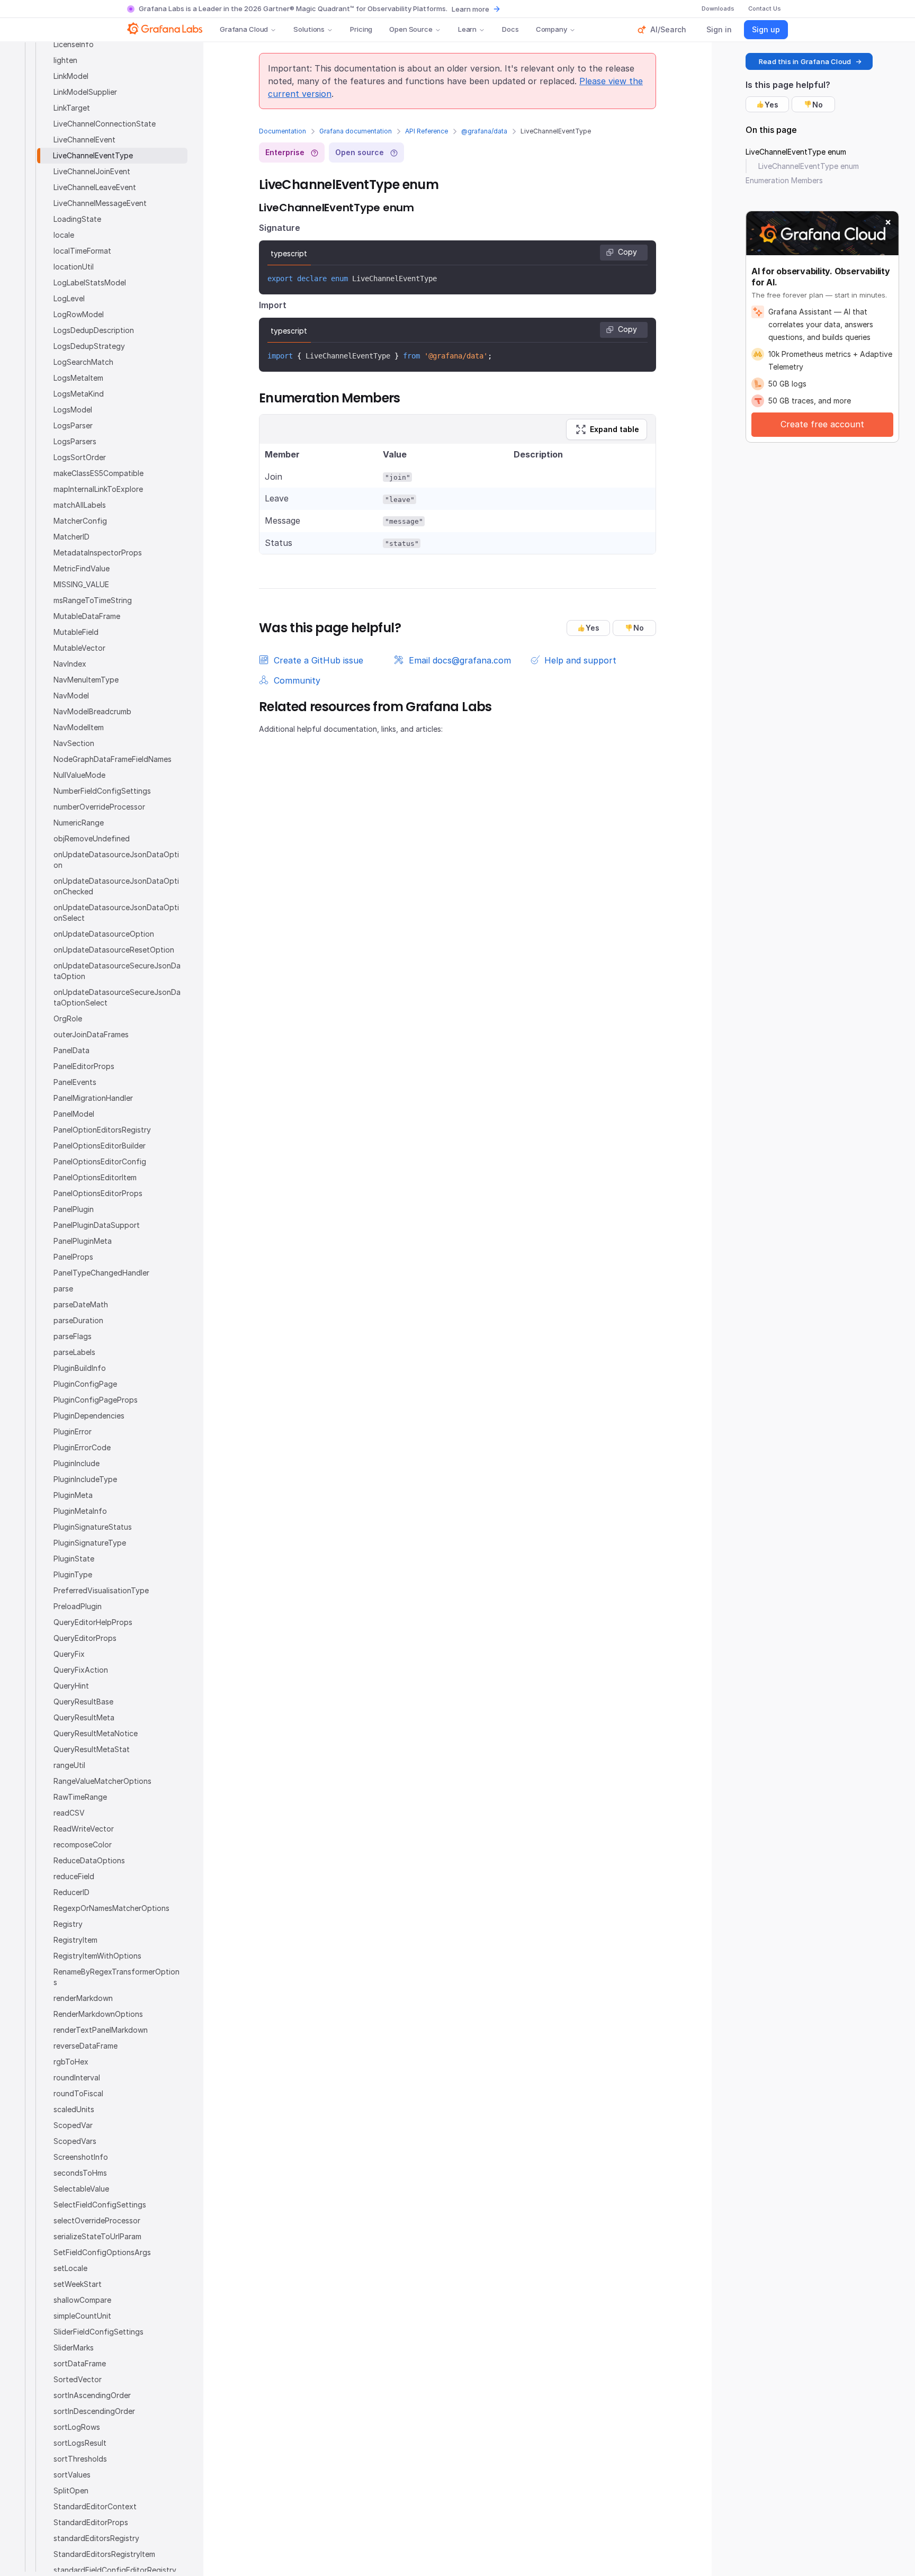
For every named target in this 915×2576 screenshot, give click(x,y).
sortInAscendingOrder (92, 2395)
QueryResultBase (83, 1702)
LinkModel (71, 76)
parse (63, 1289)
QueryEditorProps (85, 1638)
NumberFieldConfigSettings (102, 791)
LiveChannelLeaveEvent (95, 187)
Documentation (282, 131)
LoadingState (77, 219)
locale (64, 235)
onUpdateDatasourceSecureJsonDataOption (117, 971)
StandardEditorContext (95, 2506)
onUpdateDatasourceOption (104, 934)
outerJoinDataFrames (91, 1034)
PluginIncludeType (85, 1479)
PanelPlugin (74, 1209)
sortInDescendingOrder (94, 2411)
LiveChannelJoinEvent (92, 171)
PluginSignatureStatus (93, 1527)
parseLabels (74, 1352)
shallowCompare (82, 2300)
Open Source (411, 29)
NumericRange (79, 823)
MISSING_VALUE (81, 584)
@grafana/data (484, 131)
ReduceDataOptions (89, 1860)
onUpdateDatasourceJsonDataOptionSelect (116, 913)
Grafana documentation (356, 131)
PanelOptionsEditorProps (98, 1193)
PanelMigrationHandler (93, 1098)
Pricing (361, 29)
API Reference (427, 131)
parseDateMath (81, 1304)
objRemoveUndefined (92, 838)
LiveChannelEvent (84, 140)
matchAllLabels (80, 505)
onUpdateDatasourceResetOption (114, 950)
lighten (65, 60)
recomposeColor (83, 1845)
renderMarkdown (83, 1998)
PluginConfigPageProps (96, 1400)
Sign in (719, 29)
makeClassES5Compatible (98, 473)
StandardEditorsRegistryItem (104, 2554)
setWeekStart (78, 2284)
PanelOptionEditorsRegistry (102, 1130)
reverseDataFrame (86, 2046)
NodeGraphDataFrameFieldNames (113, 759)
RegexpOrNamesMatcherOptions (111, 1908)
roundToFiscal (78, 2093)
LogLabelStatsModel (90, 282)
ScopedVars (75, 2141)
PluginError (73, 1431)
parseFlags (73, 1336)
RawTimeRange (80, 1797)
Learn (467, 29)
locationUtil (74, 267)
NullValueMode (79, 775)
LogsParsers (75, 441)
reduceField (74, 1876)
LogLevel (69, 298)
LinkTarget (72, 108)
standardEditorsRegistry (96, 2538)
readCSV (69, 1813)
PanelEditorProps (84, 1066)
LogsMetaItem (78, 378)
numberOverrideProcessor (99, 807)
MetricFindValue (82, 568)
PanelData (71, 1050)
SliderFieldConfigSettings (98, 2332)
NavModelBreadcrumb (92, 711)
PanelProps (73, 1257)
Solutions (309, 29)
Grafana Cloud (244, 29)
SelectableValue (81, 2189)
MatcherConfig (80, 521)
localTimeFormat (82, 251)
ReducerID (71, 1892)
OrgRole (68, 1018)
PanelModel (74, 1114)
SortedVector (78, 2379)
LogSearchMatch (83, 362)
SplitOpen (71, 2490)
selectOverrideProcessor (97, 2220)
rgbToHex (71, 2062)
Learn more (470, 9)
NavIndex (70, 664)
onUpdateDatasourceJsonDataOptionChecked (116, 886)
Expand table (615, 429)
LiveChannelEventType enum (796, 152)
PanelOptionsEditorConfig (100, 1161)
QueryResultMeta (84, 1717)
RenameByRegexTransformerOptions (116, 1977)
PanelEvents (75, 1082)
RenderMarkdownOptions (98, 2014)
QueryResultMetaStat (92, 1749)
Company (551, 29)
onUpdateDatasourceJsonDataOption (116, 860)
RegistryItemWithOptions (97, 1956)
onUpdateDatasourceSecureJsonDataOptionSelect (117, 997)
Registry (68, 1924)
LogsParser (73, 425)
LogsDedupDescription (94, 330)
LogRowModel (79, 314)
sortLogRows (77, 2427)
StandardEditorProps (91, 2522)
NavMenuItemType (86, 680)
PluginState (74, 1559)
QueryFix (69, 1654)
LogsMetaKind (79, 394)
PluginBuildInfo (80, 1368)
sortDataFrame (80, 2363)
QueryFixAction (81, 1670)
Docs (510, 29)
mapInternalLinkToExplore (98, 489)
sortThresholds (80, 2459)
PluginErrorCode (82, 1447)
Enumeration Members (784, 180)
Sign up (766, 29)
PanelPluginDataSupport (97, 1225)
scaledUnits (74, 2109)
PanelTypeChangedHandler (101, 1273)
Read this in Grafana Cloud (805, 61)
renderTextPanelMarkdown (101, 2030)
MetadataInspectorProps (98, 553)
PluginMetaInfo (80, 1511)
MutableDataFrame (87, 616)
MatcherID (71, 537)
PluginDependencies (89, 1416)
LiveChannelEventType (93, 155)
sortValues (72, 2475)
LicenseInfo (74, 44)
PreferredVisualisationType (101, 1590)
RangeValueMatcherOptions (102, 1781)
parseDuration (78, 1320)
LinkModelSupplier (85, 92)
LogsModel (73, 410)
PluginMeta (73, 1495)
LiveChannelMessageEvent (100, 203)
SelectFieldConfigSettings (100, 2205)
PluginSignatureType (90, 1543)
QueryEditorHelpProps (93, 1622)
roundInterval (77, 2077)
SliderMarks (74, 2348)
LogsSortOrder (80, 457)
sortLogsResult (80, 2443)
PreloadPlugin (78, 1606)
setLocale (70, 2268)
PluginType (73, 1574)
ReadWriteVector (84, 1829)
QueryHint (71, 1686)
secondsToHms (80, 2173)
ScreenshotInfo (81, 2157)
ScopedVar (73, 2125)
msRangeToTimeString (93, 600)
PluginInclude (77, 1463)
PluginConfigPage (85, 1384)
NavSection (74, 743)
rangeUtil (69, 1765)
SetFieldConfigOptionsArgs (102, 2252)
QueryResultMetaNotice (96, 1733)
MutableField (76, 632)
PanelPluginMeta (83, 1241)
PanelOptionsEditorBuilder (100, 1146)
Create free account (822, 424)
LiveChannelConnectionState (105, 124)
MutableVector (79, 648)
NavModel (71, 695)
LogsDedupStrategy (89, 346)
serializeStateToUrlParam (97, 2236)
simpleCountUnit (82, 2316)
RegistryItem (75, 1940)
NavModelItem (79, 727)
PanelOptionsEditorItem (95, 1177)
